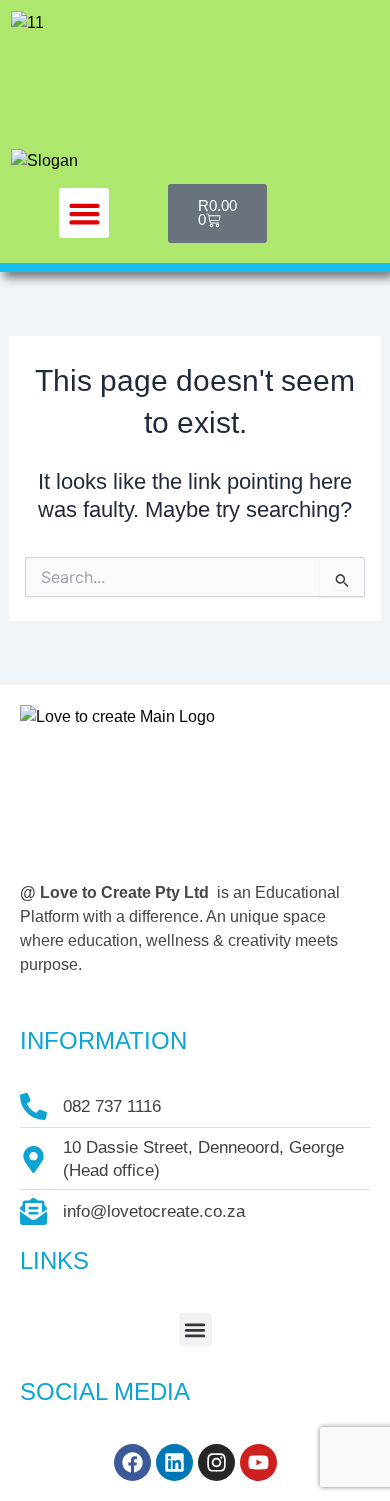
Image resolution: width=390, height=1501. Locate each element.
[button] (84, 213)
